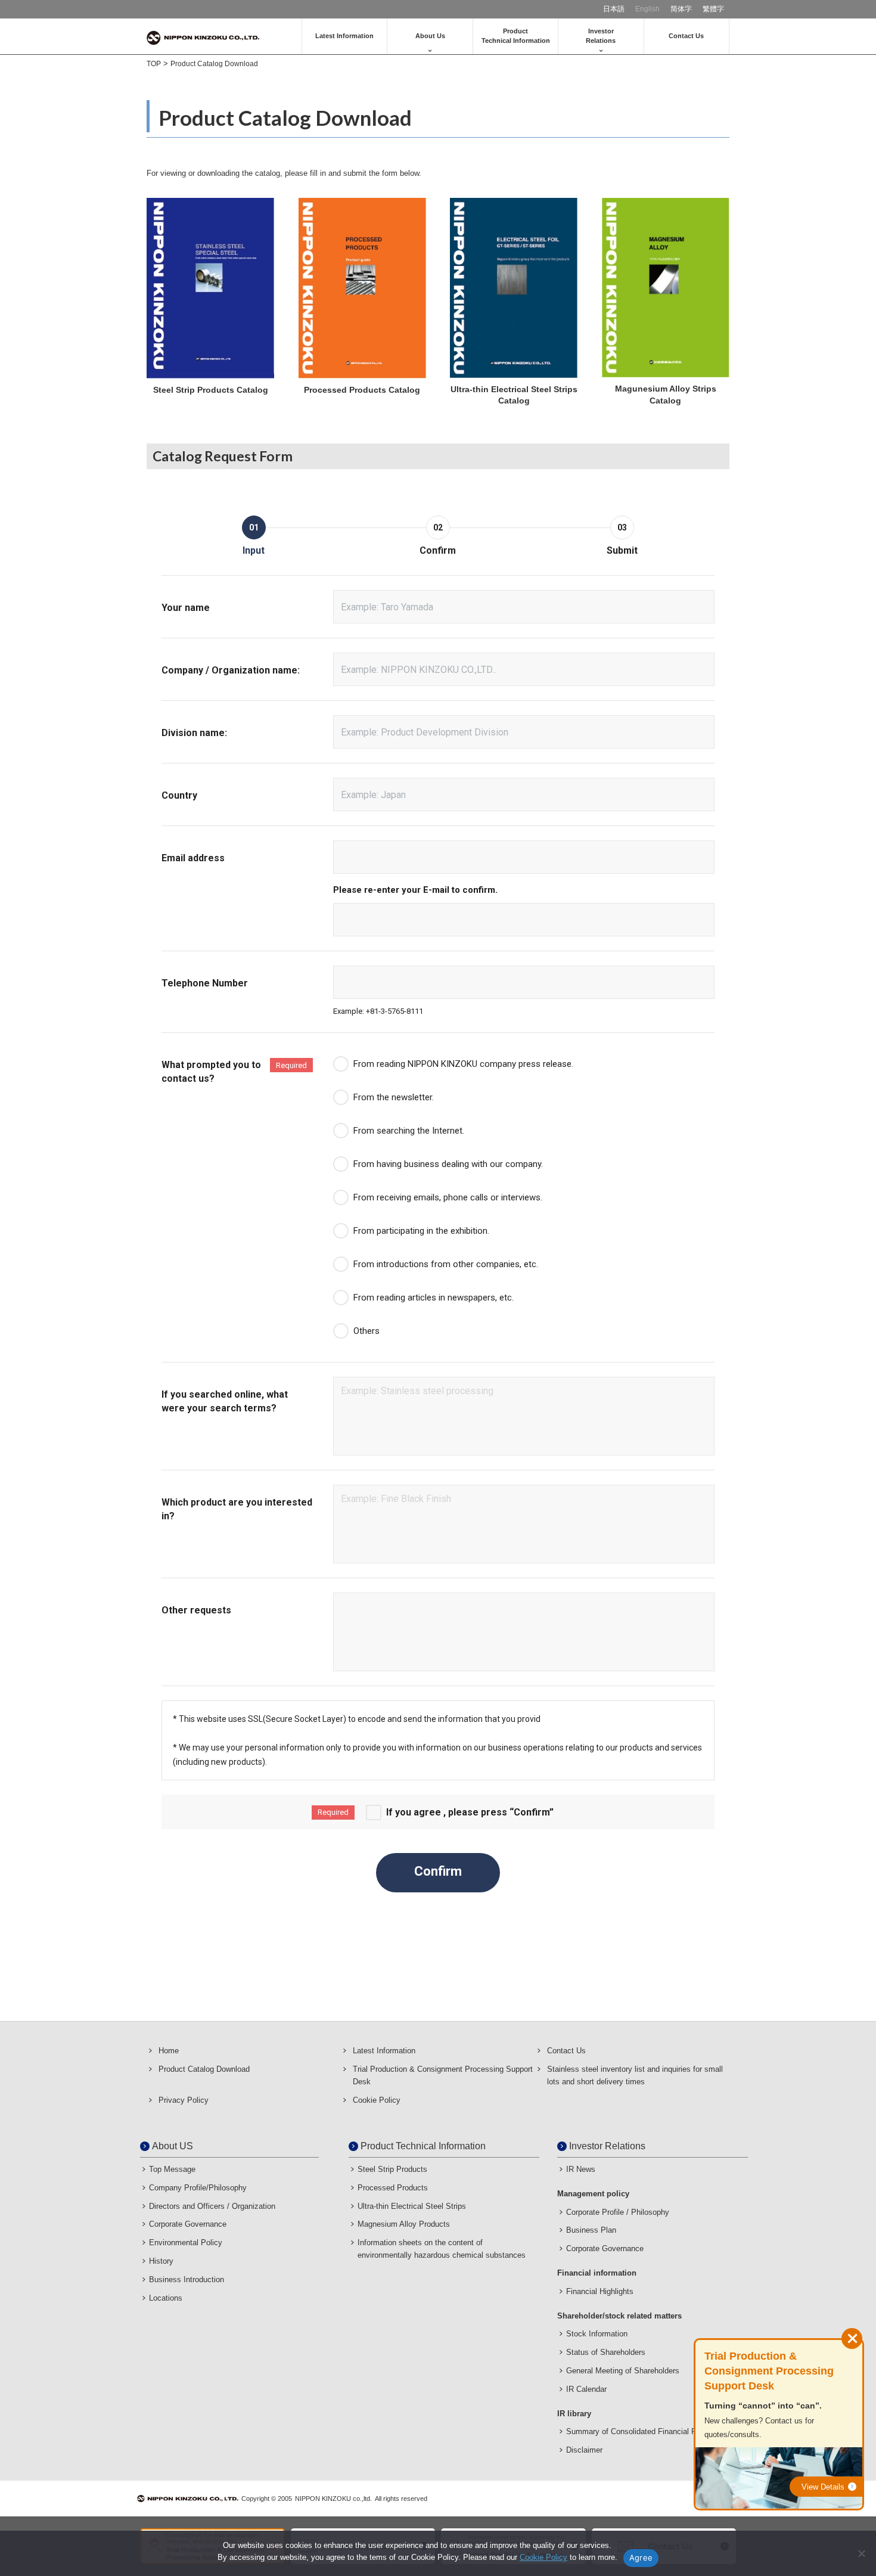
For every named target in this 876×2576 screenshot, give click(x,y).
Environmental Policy (186, 2243)
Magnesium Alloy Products (404, 2224)
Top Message (172, 2169)
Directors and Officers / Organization (212, 2206)
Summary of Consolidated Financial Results (642, 2431)
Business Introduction (187, 2279)
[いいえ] (861, 2553)
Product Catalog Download (204, 2069)
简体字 (681, 9)
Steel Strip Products (392, 2169)
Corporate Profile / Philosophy (618, 2212)
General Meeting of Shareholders (623, 2371)
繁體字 (713, 9)
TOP (154, 64)
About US (173, 2146)
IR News (581, 2169)
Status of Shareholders (606, 2352)
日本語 (614, 9)
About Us (430, 36)
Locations (166, 2298)
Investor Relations (607, 2146)
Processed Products (393, 2188)
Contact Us (686, 36)
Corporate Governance (188, 2224)
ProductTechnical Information (516, 35)
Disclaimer (584, 2450)
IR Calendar (586, 2389)
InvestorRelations (601, 35)
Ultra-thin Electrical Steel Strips (412, 2206)
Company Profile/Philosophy (198, 2188)
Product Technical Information (423, 2146)
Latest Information (344, 36)
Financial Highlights (600, 2291)
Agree (641, 2558)
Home (169, 2051)
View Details (823, 2487)
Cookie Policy (377, 2100)
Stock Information (597, 2334)
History (161, 2261)
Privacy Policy (184, 2100)
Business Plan (591, 2230)
